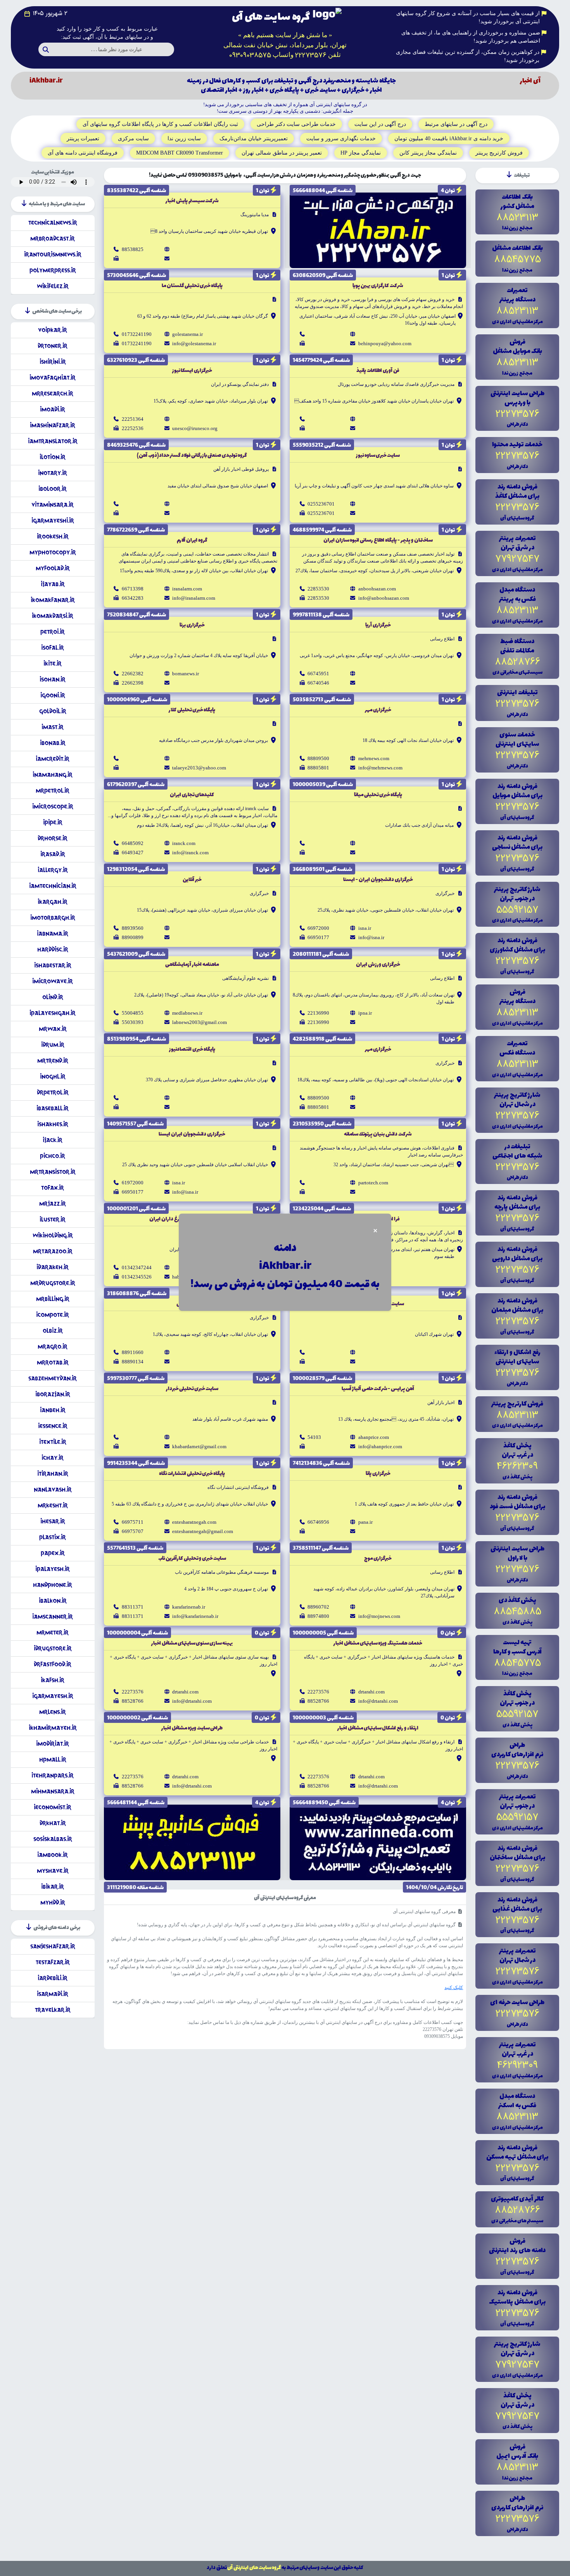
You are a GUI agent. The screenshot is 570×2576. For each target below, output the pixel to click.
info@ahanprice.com (380, 1446)
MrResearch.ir (53, 393)
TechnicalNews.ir (53, 223)
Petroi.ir (53, 632)
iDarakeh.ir (53, 1267)
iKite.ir (53, 663)
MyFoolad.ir (53, 568)
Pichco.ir (53, 1156)
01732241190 (137, 334)
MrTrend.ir (53, 1061)
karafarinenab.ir (189, 1607)
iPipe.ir (53, 822)
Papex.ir (53, 1553)
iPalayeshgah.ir (53, 1013)
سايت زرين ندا (184, 139)
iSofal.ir (53, 648)
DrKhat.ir (53, 1823)
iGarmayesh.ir (53, 1696)
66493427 (133, 853)
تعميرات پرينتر (83, 139)
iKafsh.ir (53, 1680)
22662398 (133, 683)
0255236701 (321, 504)
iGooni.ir (53, 695)
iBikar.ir (53, 1887)
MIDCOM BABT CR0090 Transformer (180, 153)
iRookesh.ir (53, 536)
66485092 (133, 843)
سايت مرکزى (133, 139)
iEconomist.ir (53, 1807)
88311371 (133, 1607)
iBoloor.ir (53, 489)
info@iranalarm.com (194, 598)
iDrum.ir (53, 1045)
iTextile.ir (53, 1442)
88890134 (133, 1362)
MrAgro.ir (53, 1347)
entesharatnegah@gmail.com (203, 1531)
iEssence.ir (53, 1426)
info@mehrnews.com (380, 768)
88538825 (133, 249)
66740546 (318, 683)
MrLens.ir (53, 1712)
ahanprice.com (374, 1437)
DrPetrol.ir (53, 1092)
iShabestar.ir (53, 965)
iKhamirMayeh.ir (53, 1728)
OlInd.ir (53, 997)
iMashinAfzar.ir (53, 425)
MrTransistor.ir (53, 1172)
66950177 (318, 937)
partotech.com (373, 1183)
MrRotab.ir (53, 1362)
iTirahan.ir (53, 1474)
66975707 (133, 1531)
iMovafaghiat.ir (53, 378)
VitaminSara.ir (53, 505)
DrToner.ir (53, 346)
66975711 (133, 1522)
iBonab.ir (53, 743)
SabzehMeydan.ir (53, 1378)
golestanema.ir (187, 334)
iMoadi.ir (53, 409)
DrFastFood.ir (53, 1664)
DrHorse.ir (53, 838)
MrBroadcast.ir (53, 238)
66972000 (318, 928)
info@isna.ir (371, 937)
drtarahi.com (371, 1692)
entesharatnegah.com (194, 1522)
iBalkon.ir (53, 1601)
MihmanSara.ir (53, 1791)
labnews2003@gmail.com (199, 1022)
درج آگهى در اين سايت (380, 124)
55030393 (133, 1022)
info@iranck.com (190, 853)
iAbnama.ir (53, 934)
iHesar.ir (53, 1521)
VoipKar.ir (53, 330)
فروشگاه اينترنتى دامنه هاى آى (83, 153)
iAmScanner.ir (53, 1617)
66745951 (318, 674)
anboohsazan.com (377, 589)
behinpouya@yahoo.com (385, 343)
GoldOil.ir (53, 711)
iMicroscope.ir (53, 806)
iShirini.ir (53, 362)
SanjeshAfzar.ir (53, 1946)
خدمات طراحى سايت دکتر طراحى (296, 124)
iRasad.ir (53, 854)
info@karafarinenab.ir (195, 1616)
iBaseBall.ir (53, 1108)
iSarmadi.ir (53, 1994)
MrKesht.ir (53, 1505)
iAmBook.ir (53, 1855)
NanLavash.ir (53, 1489)
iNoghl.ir (53, 1076)
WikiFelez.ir (53, 286)
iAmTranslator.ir (53, 441)
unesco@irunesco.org (195, 428)
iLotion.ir (53, 457)
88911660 (133, 1352)
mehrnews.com (374, 758)
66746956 (318, 1522)
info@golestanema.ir (194, 343)
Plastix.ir (53, 1537)
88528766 (318, 1701)
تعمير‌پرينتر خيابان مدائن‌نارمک (254, 139)
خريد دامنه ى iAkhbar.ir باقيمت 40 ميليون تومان (449, 139)
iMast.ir (53, 727)
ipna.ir (365, 1013)
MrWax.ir (53, 1029)
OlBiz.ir (53, 1331)
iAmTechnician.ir (53, 886)
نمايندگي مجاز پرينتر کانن (428, 153)
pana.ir (365, 1522)
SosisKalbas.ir (53, 1839)
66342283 (133, 598)
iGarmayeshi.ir (53, 521)
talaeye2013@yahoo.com (199, 768)
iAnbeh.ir (53, 1410)
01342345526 (137, 1277)
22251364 (133, 419)
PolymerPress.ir (53, 270)
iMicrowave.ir (53, 981)
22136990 (318, 1013)
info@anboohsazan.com (384, 598)
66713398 (133, 589)
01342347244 (137, 1267)
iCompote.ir (53, 1315)
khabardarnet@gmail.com (199, 1446)
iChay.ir (53, 1458)
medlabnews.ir (187, 1013)
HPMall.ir (53, 1759)
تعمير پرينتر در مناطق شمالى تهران (282, 153)
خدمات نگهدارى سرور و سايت (341, 139)
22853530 (318, 589)
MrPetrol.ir (53, 791)
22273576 (318, 1692)
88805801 (318, 768)
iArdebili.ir (53, 1978)
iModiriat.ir (53, 1744)
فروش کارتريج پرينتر (499, 153)
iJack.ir (53, 1140)
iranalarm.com (187, 589)
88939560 (133, 928)
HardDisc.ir (53, 949)
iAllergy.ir (53, 870)
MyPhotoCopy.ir (53, 552)
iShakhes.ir (53, 1124)
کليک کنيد (454, 1987)
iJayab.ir (53, 584)
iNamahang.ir (53, 775)
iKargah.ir (53, 902)
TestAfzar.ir (53, 1962)
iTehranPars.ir (53, 1775)
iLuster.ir (53, 1219)
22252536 (133, 428)
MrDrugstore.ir (53, 1283)
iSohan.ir (53, 679)
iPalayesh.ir (53, 1569)
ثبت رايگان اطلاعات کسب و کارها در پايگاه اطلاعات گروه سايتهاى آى (160, 124)
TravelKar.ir (53, 2010)
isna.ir (365, 928)
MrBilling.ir (53, 1299)
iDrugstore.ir (53, 1648)
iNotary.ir (53, 473)
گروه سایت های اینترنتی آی (254, 2568)
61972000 (133, 1183)
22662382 (133, 674)
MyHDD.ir (53, 1902)
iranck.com (184, 843)
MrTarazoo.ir (53, 1251)
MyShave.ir (53, 1871)
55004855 (133, 1013)
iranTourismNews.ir (53, 254)
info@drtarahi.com (378, 1701)
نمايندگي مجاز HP (361, 153)
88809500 (318, 758)
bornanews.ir (186, 674)
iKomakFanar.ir (53, 600)
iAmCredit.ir (53, 759)
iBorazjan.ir (53, 1394)
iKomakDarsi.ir (53, 616)
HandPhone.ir (53, 1585)
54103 (314, 1437)
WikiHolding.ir (53, 1235)
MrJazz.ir (53, 1204)
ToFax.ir (53, 1188)
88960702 (318, 1607)
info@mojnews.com (379, 1616)
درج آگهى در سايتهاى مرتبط (456, 124)
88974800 (318, 1616)
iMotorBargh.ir (53, 918)
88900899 (133, 937)
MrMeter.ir (53, 1632)
